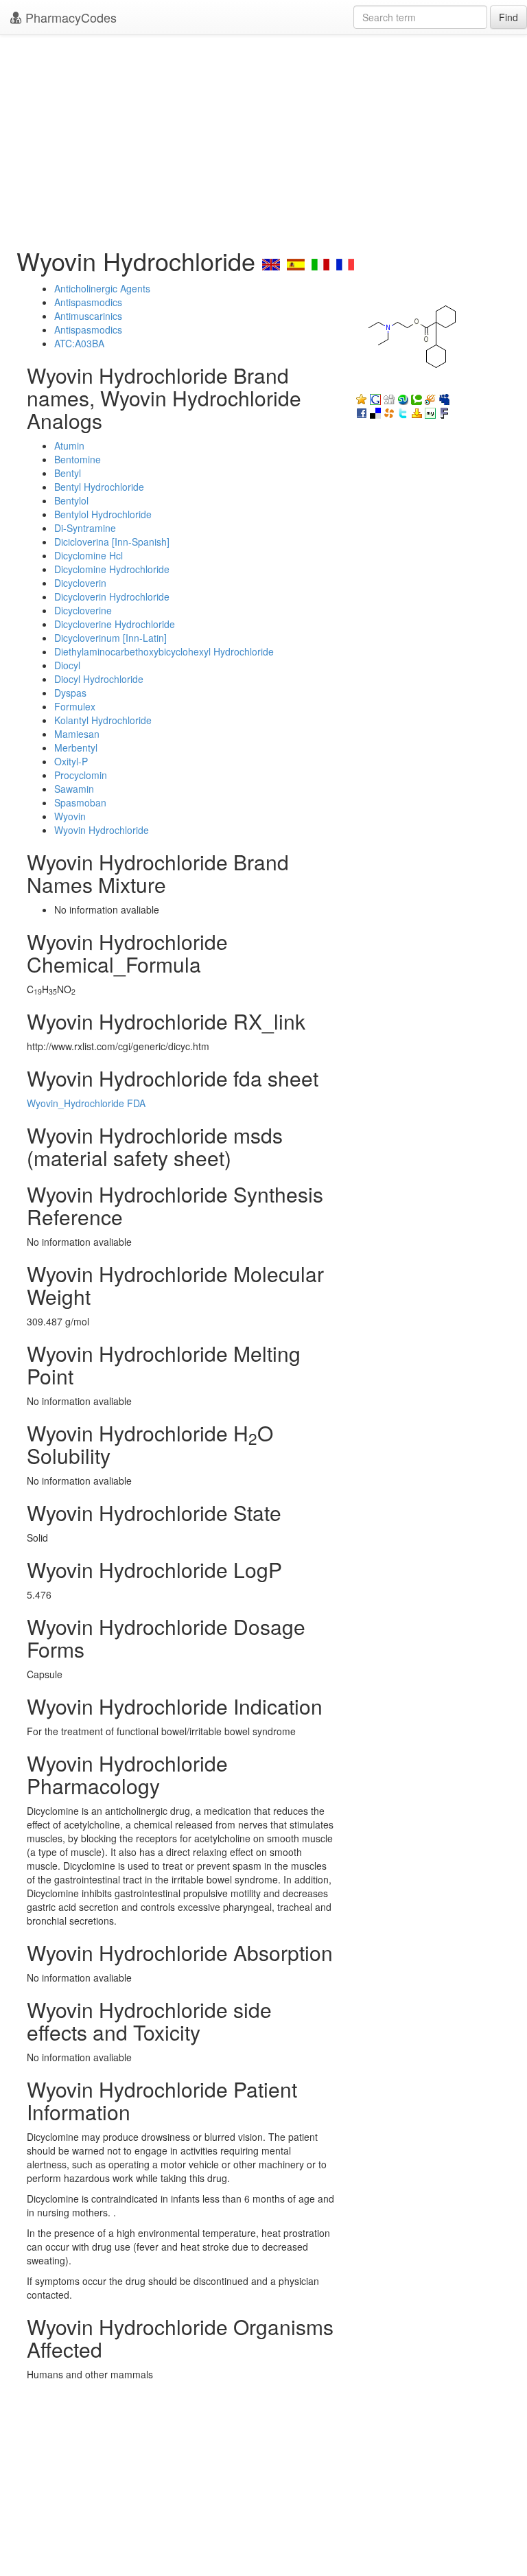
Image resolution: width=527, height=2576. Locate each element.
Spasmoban (80, 802)
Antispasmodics (88, 302)
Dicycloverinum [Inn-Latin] (110, 638)
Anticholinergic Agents (102, 288)
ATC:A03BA (79, 343)
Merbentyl (76, 747)
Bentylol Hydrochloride (103, 514)
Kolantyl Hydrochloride (103, 720)
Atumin (69, 445)
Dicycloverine (83, 610)
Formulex (75, 706)
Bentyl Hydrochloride (99, 487)
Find (508, 17)
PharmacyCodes (69, 17)
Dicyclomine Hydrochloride (112, 569)
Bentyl (68, 473)
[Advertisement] (263, 137)
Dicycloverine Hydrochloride (115, 624)
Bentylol (71, 500)
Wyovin (70, 816)
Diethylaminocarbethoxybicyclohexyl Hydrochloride (164, 651)
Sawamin (74, 789)
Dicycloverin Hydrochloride (112, 596)
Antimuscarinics (88, 316)
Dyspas (70, 693)
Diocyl (67, 665)
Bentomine (78, 459)
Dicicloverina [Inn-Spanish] (112, 542)
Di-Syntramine (85, 528)
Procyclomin (81, 775)
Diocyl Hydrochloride (99, 679)
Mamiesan (77, 734)
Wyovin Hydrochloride (102, 830)
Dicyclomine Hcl (89, 555)
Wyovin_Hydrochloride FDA (86, 1103)
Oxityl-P (71, 761)
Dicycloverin (80, 583)
